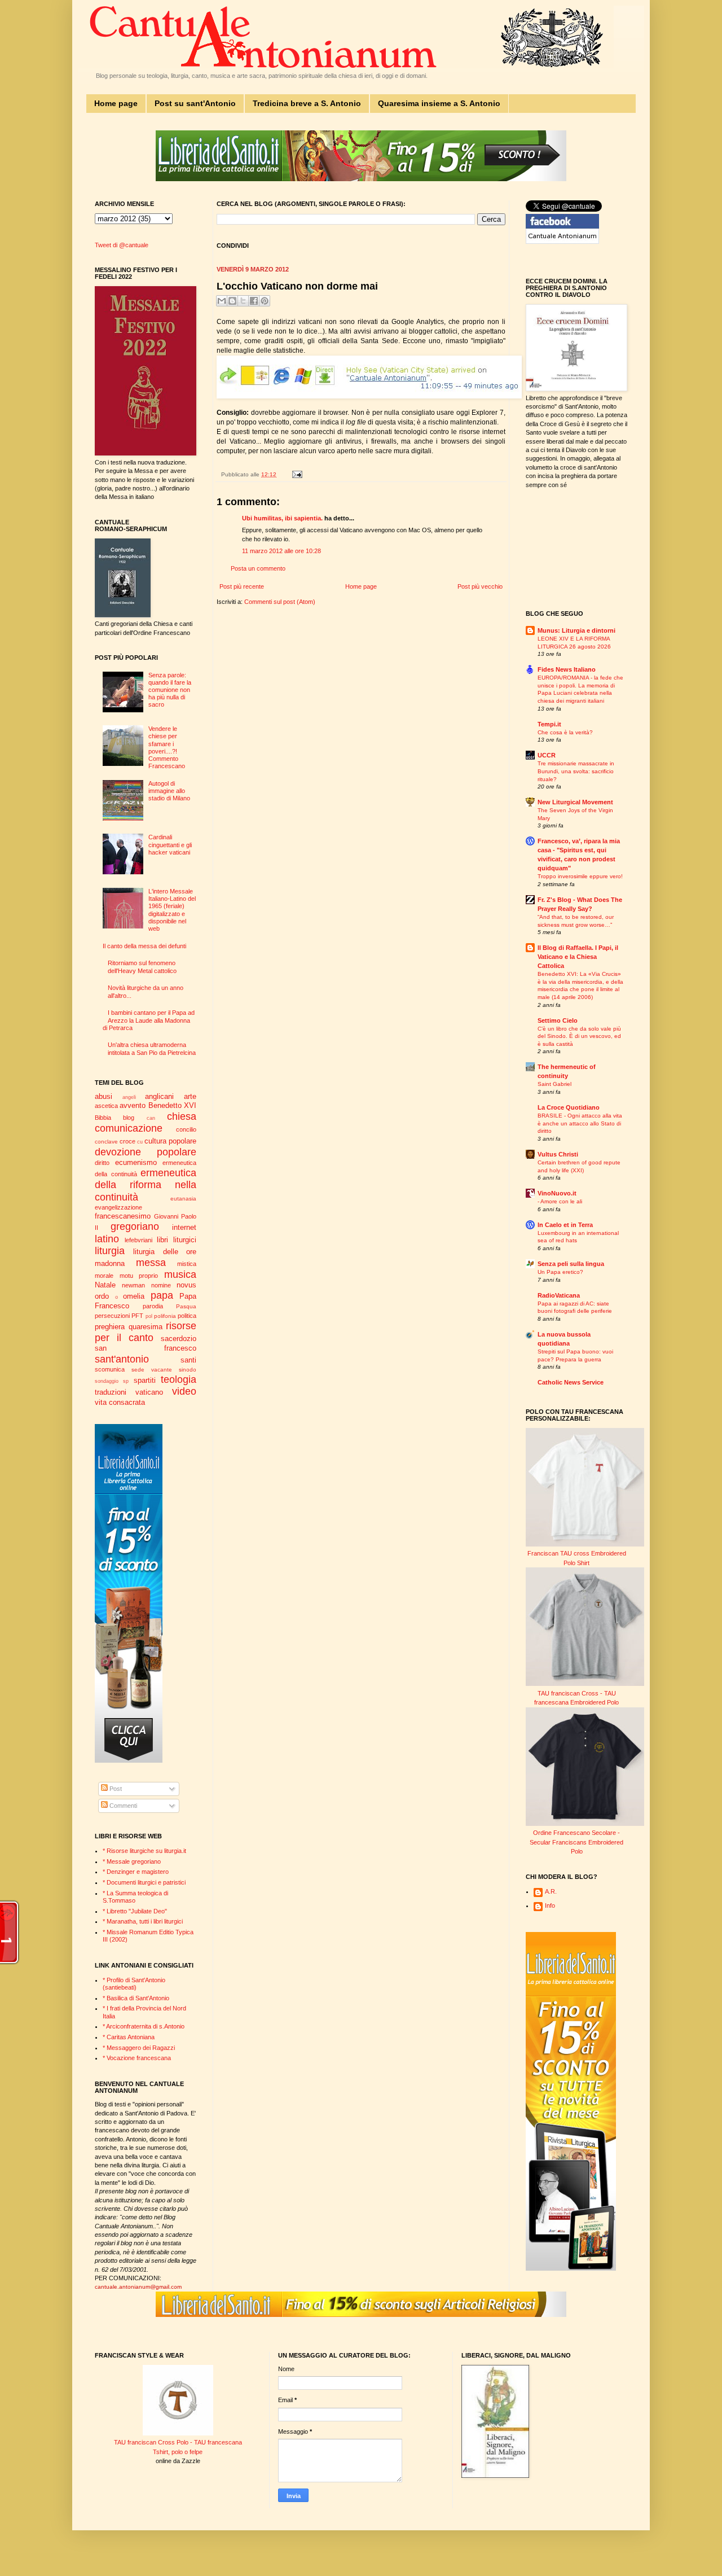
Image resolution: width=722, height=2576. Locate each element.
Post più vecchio (480, 586)
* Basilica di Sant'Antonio (136, 1998)
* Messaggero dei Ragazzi (139, 2048)
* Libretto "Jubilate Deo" (135, 1911)
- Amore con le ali (560, 1201)
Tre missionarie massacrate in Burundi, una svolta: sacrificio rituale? (576, 771)
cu (140, 1142)
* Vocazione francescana (137, 2058)
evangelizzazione (118, 1207)
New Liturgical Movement (575, 802)
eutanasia (183, 1199)
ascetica (106, 1106)
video (184, 1391)
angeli (129, 1097)
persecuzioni (112, 1316)
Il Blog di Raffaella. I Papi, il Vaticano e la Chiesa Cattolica (578, 957)
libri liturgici (177, 1240)
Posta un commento (258, 568)
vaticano (149, 1392)
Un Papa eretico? (560, 1272)
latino (107, 1239)
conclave (106, 1142)
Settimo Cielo (558, 1020)
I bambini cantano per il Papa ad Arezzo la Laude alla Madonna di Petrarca (149, 1020)
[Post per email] (296, 474)
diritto (102, 1163)
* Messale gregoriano (132, 1861)
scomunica (110, 1369)
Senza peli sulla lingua (571, 1264)
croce (127, 1141)
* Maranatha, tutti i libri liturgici (143, 1921)
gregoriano (135, 1226)
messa (151, 1263)
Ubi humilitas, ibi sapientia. (282, 518)
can (151, 1118)
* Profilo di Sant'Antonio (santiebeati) (134, 1984)
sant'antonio (122, 1359)
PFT (137, 1316)
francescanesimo (123, 1216)
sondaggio (107, 1381)
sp (126, 1381)
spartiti (145, 1380)
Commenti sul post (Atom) (280, 602)
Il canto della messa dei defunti (144, 946)
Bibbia (103, 1118)
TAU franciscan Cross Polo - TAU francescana (178, 2442)
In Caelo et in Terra (565, 1225)
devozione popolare (146, 1152)
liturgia (110, 1251)
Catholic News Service (571, 1382)
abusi (104, 1096)
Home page (116, 103)
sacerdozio (179, 1339)
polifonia (165, 1316)
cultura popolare (170, 1141)
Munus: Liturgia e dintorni (576, 630)
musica (180, 1274)
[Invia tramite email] (222, 301)
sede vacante (152, 1370)
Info (550, 1905)
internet (184, 1227)
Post (115, 1789)
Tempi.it (549, 724)
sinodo (188, 1370)
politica (187, 1316)
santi (188, 1360)
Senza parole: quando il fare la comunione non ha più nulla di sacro (170, 690)
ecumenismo (136, 1162)
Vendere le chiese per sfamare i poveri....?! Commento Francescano (167, 747)
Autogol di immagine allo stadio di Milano (169, 791)
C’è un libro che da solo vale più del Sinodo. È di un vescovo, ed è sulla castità (579, 1036)
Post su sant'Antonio (195, 103)
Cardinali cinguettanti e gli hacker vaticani (170, 844)
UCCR (547, 755)
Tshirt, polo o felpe (178, 2452)
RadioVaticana (559, 1295)
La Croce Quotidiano (569, 1107)
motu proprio (139, 1276)
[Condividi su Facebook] (254, 301)
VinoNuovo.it (557, 1193)
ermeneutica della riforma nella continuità (146, 1185)
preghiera (110, 1327)
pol (149, 1316)
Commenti (122, 1806)
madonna (110, 1263)
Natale (105, 1285)
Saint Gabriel (554, 1084)
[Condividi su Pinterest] (265, 301)
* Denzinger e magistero (136, 1872)
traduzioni (111, 1392)
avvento (133, 1105)
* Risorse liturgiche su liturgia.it (144, 1851)
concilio (186, 1129)
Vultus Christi (558, 1154)
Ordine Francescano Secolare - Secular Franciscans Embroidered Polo (576, 1842)
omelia (134, 1296)
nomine (161, 1285)
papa (162, 1295)
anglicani (159, 1096)
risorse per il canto (146, 1332)
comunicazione (129, 1128)
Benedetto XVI (172, 1105)
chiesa (182, 1116)
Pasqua (186, 1306)
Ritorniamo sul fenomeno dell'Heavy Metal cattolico (142, 967)
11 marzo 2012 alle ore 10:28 (281, 551)
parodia (153, 1306)
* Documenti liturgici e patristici (144, 1882)
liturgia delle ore (165, 1252)
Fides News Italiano (567, 669)
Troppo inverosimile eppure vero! (580, 876)
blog (129, 1118)
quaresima (146, 1327)
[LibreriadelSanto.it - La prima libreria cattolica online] (361, 179)
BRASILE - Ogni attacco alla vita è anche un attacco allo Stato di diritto (580, 1123)
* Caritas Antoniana (129, 2037)
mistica (187, 1264)
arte (190, 1096)
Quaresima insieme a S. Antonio (439, 103)
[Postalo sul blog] (232, 301)
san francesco (146, 1348)
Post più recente (242, 586)
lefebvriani (138, 1240)
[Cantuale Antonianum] (562, 242)
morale (104, 1276)
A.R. (551, 1891)
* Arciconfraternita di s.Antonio (144, 2026)
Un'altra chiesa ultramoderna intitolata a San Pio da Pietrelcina (152, 1048)
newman (133, 1285)
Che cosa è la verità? (565, 732)
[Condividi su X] (243, 301)
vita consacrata (120, 1402)
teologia (179, 1379)
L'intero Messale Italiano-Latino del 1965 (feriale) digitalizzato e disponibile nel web (172, 910)
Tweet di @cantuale (122, 245)
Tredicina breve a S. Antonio (307, 103)
